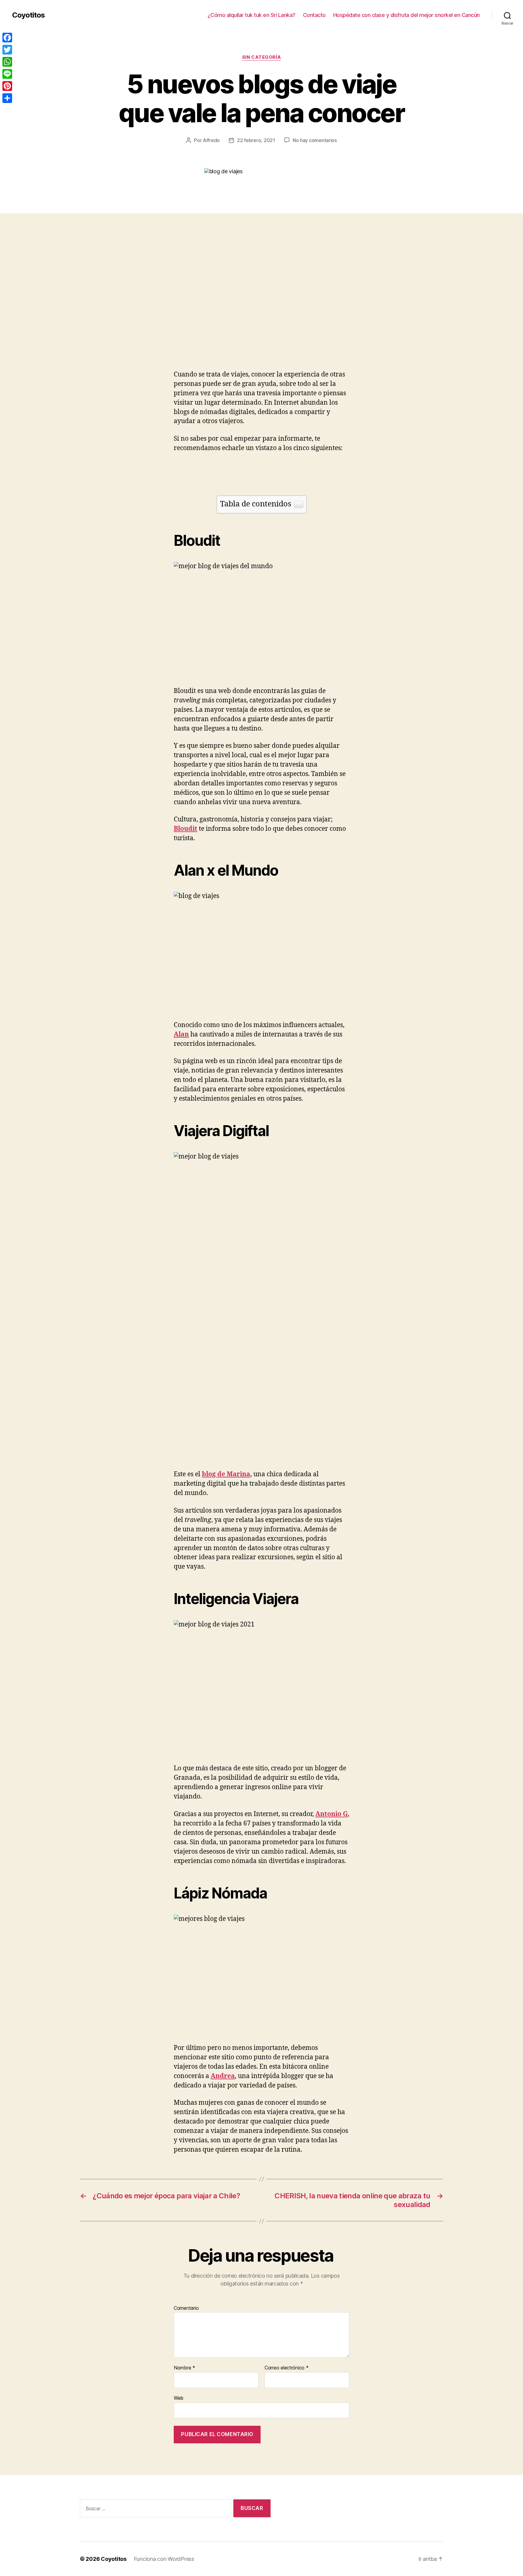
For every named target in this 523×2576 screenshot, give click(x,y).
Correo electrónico (287, 2368)
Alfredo (211, 140)
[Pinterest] (7, 86)
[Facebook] (7, 38)
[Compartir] (7, 98)
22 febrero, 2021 (256, 140)
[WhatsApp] (7, 62)
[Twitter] (7, 50)
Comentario (186, 2308)
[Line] (7, 74)
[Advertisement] (88, 325)
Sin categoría (261, 57)
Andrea (223, 2076)
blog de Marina (226, 1474)
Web (179, 2398)
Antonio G (332, 1814)
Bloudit (186, 829)
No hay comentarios (315, 140)
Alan (181, 1034)
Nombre (184, 2368)
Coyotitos (28, 15)
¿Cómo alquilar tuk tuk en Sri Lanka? (252, 15)
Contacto (314, 15)
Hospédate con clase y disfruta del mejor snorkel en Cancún (406, 15)
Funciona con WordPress (164, 2559)
